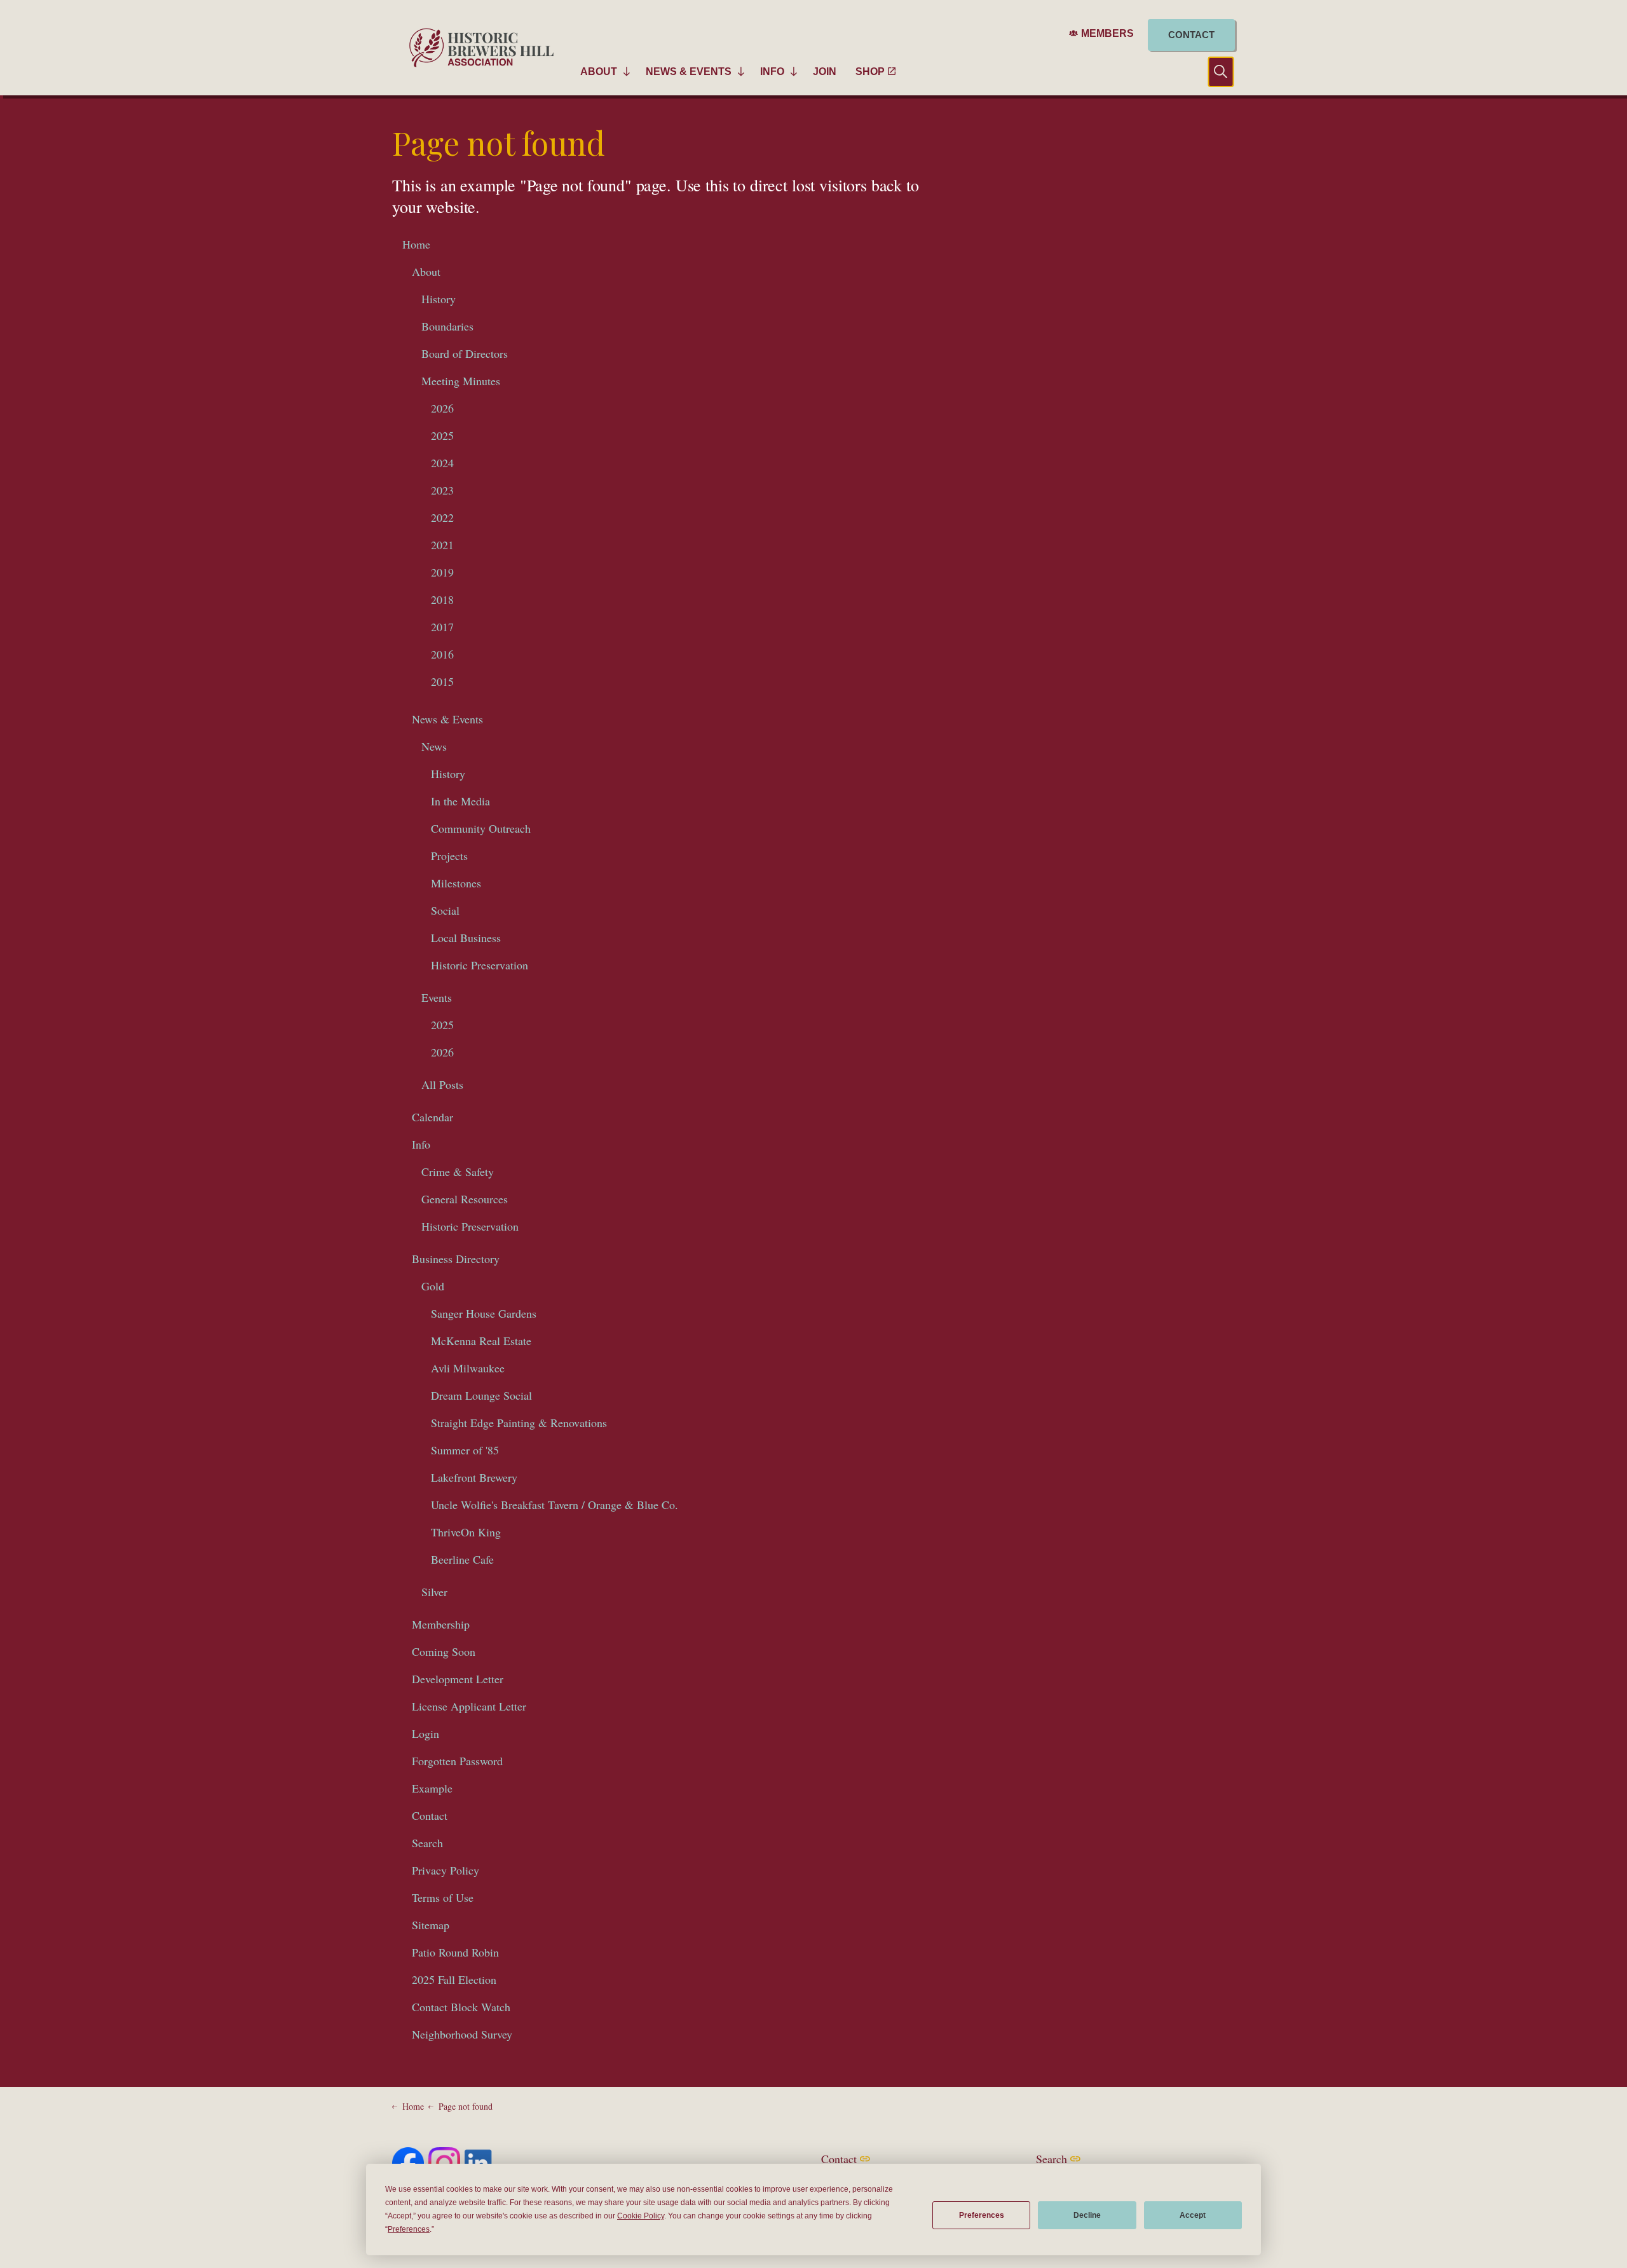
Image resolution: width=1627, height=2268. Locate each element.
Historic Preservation (480, 965)
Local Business (466, 938)
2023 (442, 490)
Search (427, 1843)
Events (437, 997)
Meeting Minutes (461, 381)
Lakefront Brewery (474, 1477)
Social (445, 910)
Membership (441, 1624)
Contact (1191, 35)
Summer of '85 (465, 1450)
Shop (870, 72)
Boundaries (447, 326)
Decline (1087, 2215)
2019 (442, 572)
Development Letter (458, 1679)
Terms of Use (443, 1897)
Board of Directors (465, 353)
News (434, 746)
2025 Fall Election (454, 1979)
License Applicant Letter (469, 1706)
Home (416, 244)
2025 (442, 435)
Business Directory (456, 1259)
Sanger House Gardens (484, 1313)
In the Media (460, 801)
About (599, 72)
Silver (434, 1592)
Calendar (432, 1117)
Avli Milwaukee (468, 1368)
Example (432, 1788)
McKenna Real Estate (481, 1341)
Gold (433, 1286)
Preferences (982, 2215)
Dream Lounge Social (481, 1395)
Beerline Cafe (462, 1559)
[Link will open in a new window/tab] (408, 2163)
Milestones (456, 883)
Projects (449, 856)
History (439, 299)
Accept (1193, 2215)
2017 (442, 627)
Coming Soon (444, 1651)
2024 (442, 463)
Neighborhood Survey (462, 2034)
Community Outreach (481, 828)
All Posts (442, 1084)
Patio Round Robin (455, 1952)
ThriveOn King (466, 1532)
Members (1107, 33)
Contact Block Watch (461, 2007)
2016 (442, 654)
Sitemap (431, 1925)
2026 (442, 408)
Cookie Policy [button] (641, 2216)
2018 (442, 599)
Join (825, 72)
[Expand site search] (1211, 72)
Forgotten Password (457, 1761)
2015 (442, 681)
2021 (442, 545)
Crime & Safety (458, 1172)
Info (772, 72)
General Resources (465, 1199)
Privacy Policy (446, 1870)
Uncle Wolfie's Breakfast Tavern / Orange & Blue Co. (555, 1505)
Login (425, 1733)
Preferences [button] (409, 2229)
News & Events (689, 72)
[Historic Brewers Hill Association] (481, 48)
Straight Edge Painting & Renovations (519, 1423)
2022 (442, 517)
